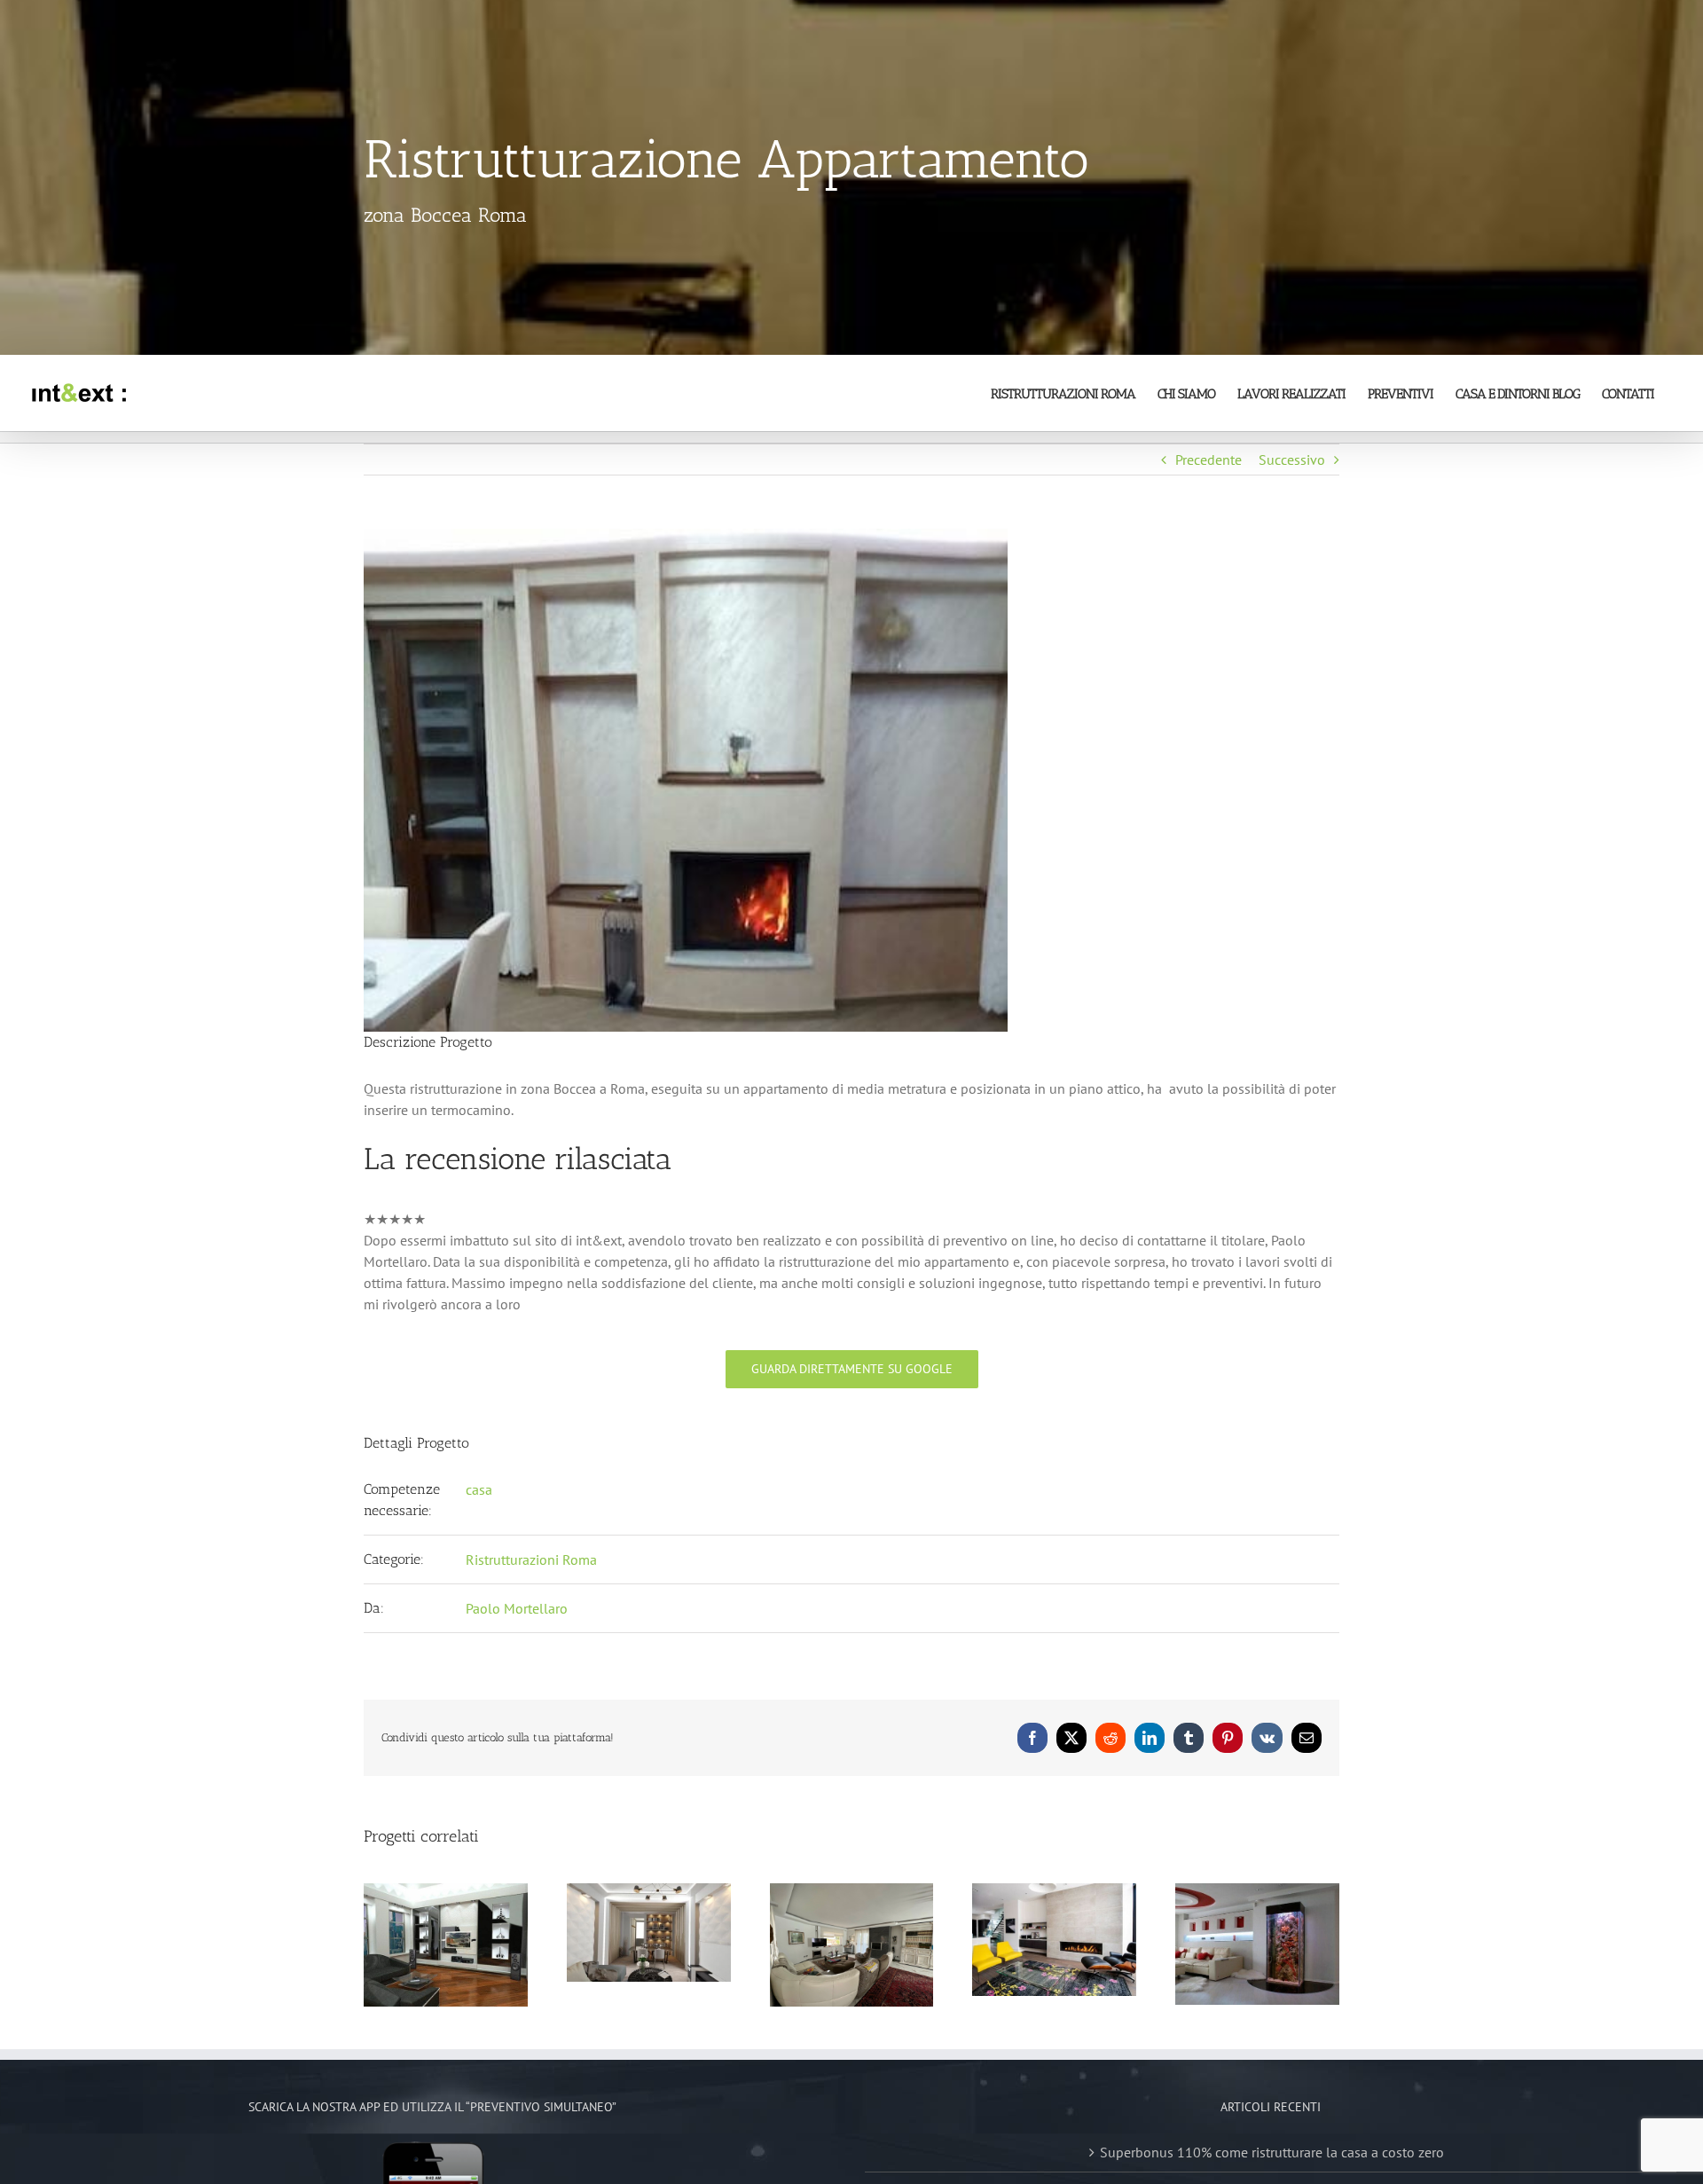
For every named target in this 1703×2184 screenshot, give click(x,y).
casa (479, 1489)
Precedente (1209, 460)
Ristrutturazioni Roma (531, 1559)
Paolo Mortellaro (517, 1608)
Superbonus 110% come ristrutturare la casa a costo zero (1272, 2152)
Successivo (1292, 460)
